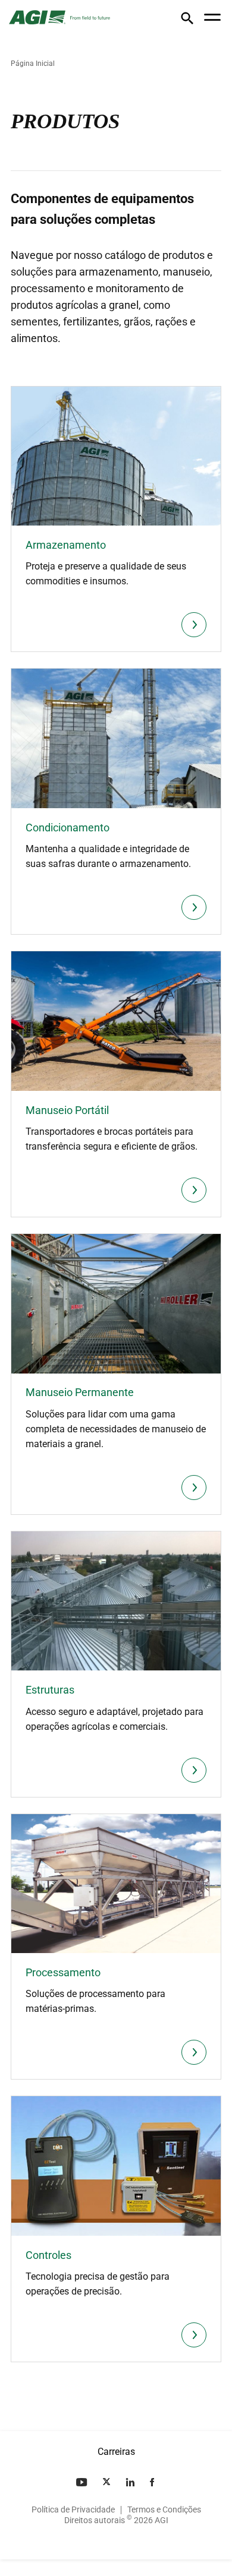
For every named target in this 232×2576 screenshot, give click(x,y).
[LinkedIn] (131, 2482)
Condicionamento (68, 827)
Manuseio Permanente (80, 1392)
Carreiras (116, 2452)
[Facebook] (153, 2482)
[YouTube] (83, 2482)
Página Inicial (33, 64)
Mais (194, 625)
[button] (187, 20)
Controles (48, 2255)
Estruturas (50, 1690)
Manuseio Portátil (67, 1110)
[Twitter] (108, 2482)
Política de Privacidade (73, 2509)
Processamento (63, 1972)
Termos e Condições (164, 2509)
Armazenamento (66, 545)
